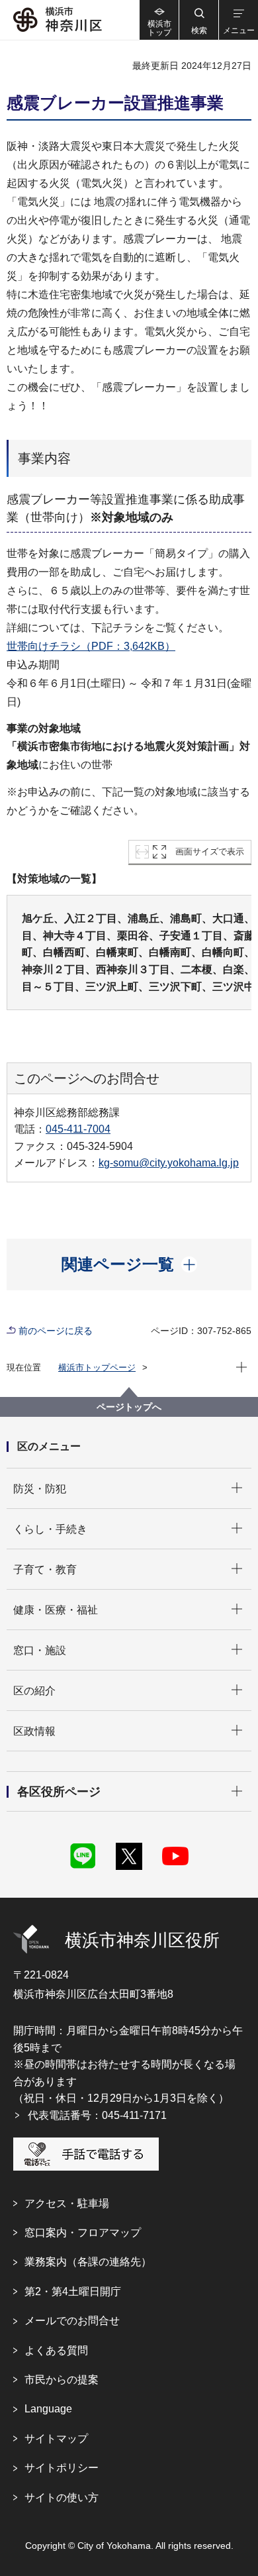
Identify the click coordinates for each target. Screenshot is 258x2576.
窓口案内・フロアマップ (83, 2233)
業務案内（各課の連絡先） (88, 2262)
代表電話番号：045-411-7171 (97, 2115)
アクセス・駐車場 (67, 2203)
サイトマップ (56, 2439)
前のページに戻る (56, 1331)
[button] (198, 20)
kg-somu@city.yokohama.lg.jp (169, 1163)
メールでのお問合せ (72, 2321)
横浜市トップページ (97, 1367)
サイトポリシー (62, 2468)
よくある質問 (56, 2350)
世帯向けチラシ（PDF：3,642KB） (91, 646)
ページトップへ (129, 1407)
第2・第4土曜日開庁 (73, 2292)
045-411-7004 (78, 1129)
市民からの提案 (62, 2380)
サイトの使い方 (62, 2498)
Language (48, 2409)
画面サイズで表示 (210, 851)
